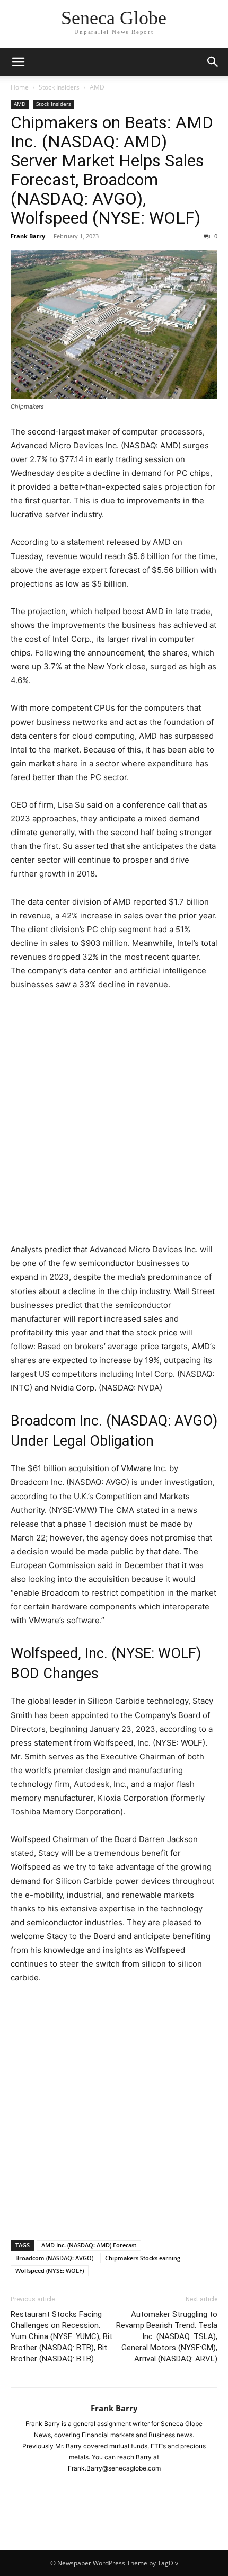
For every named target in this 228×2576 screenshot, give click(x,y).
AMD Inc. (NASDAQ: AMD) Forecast (89, 2245)
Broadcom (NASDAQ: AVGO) (54, 2258)
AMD (97, 87)
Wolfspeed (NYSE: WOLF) (50, 2270)
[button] (18, 62)
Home (20, 87)
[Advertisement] (114, 1119)
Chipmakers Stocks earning (143, 2258)
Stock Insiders (59, 87)
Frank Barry (28, 236)
